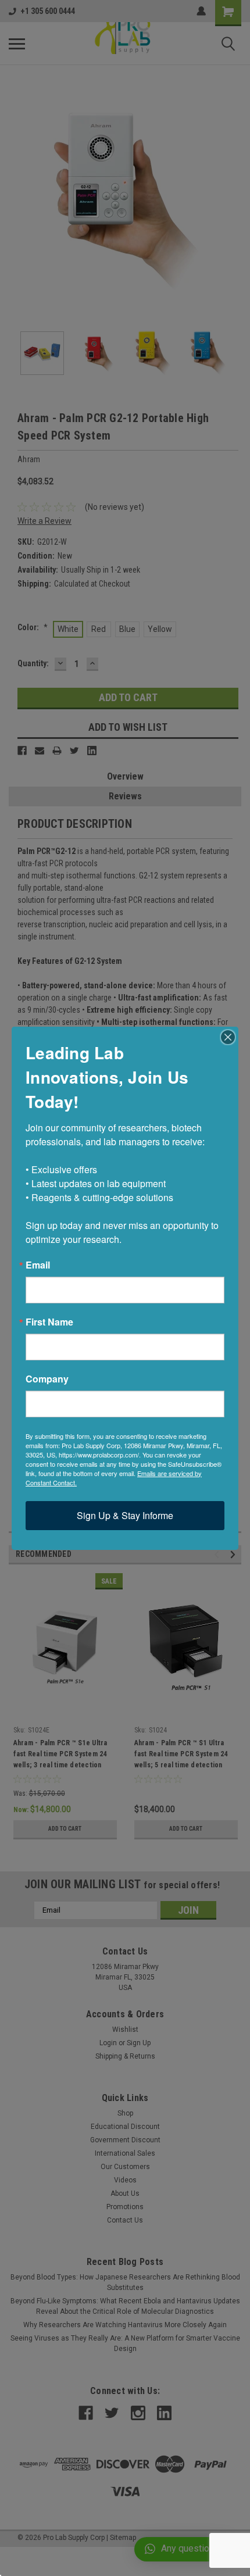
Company (47, 1379)
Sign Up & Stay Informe (125, 1515)
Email (38, 1265)
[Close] (228, 1037)
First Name (49, 1322)
